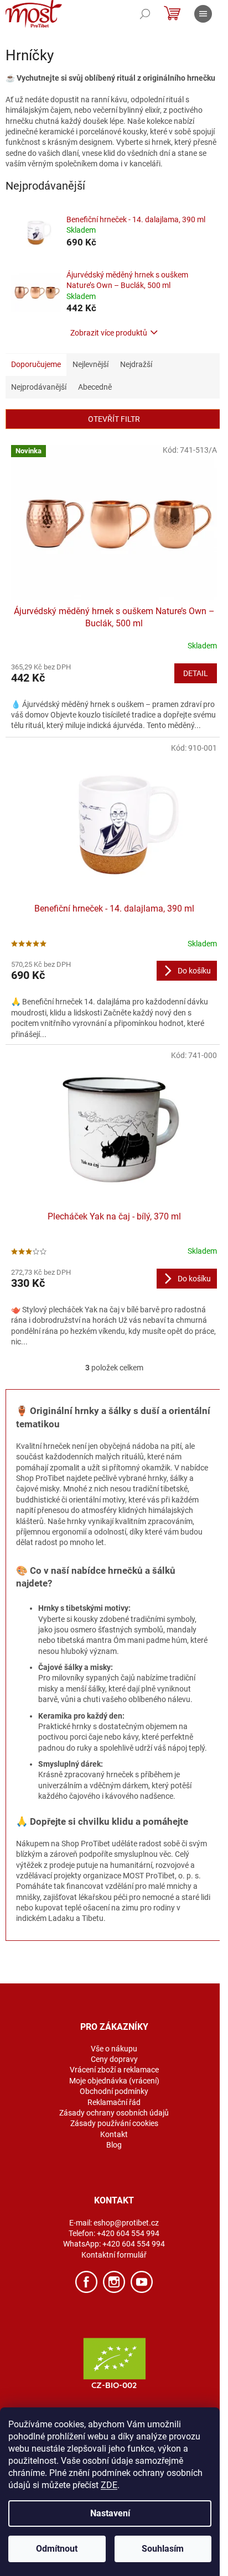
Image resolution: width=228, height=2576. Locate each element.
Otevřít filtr (114, 419)
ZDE (109, 2485)
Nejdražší (136, 364)
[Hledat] (145, 14)
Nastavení (110, 2513)
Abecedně (95, 387)
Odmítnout (57, 2549)
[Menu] (203, 14)
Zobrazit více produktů (109, 333)
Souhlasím (163, 2549)
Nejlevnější (90, 364)
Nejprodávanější (39, 387)
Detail (196, 673)
